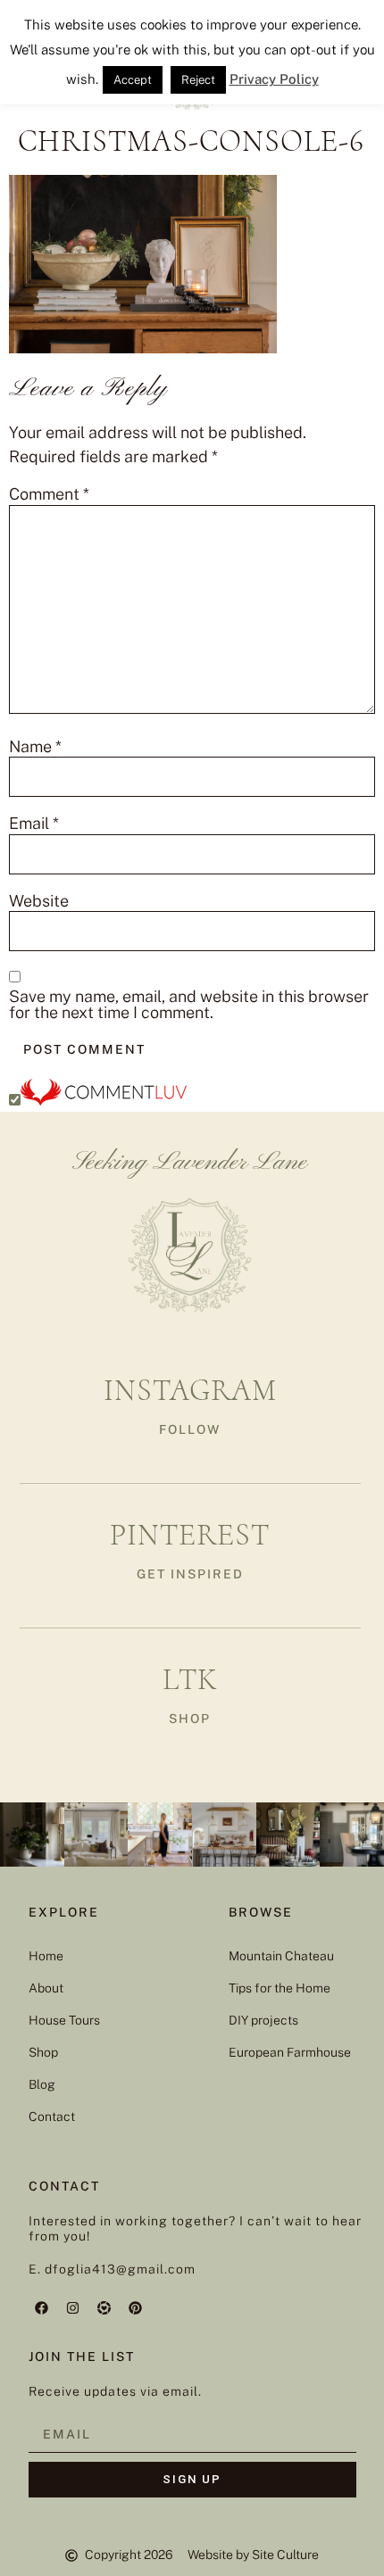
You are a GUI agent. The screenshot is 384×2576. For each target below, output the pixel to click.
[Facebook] (42, 2307)
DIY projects (263, 2020)
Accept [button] (133, 80)
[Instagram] (73, 2307)
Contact (52, 2116)
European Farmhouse (290, 2052)
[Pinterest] (136, 2307)
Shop (43, 2052)
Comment (49, 494)
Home (46, 1956)
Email (34, 824)
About (46, 1988)
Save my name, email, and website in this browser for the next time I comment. (189, 1005)
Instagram (190, 1391)
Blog (42, 2084)
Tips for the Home (280, 1988)
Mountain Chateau (281, 1956)
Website (39, 901)
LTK (190, 1680)
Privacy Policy (274, 79)
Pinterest (190, 1535)
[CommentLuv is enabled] (104, 1100)
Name (35, 747)
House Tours (64, 2020)
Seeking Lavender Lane (190, 1163)
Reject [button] (198, 80)
